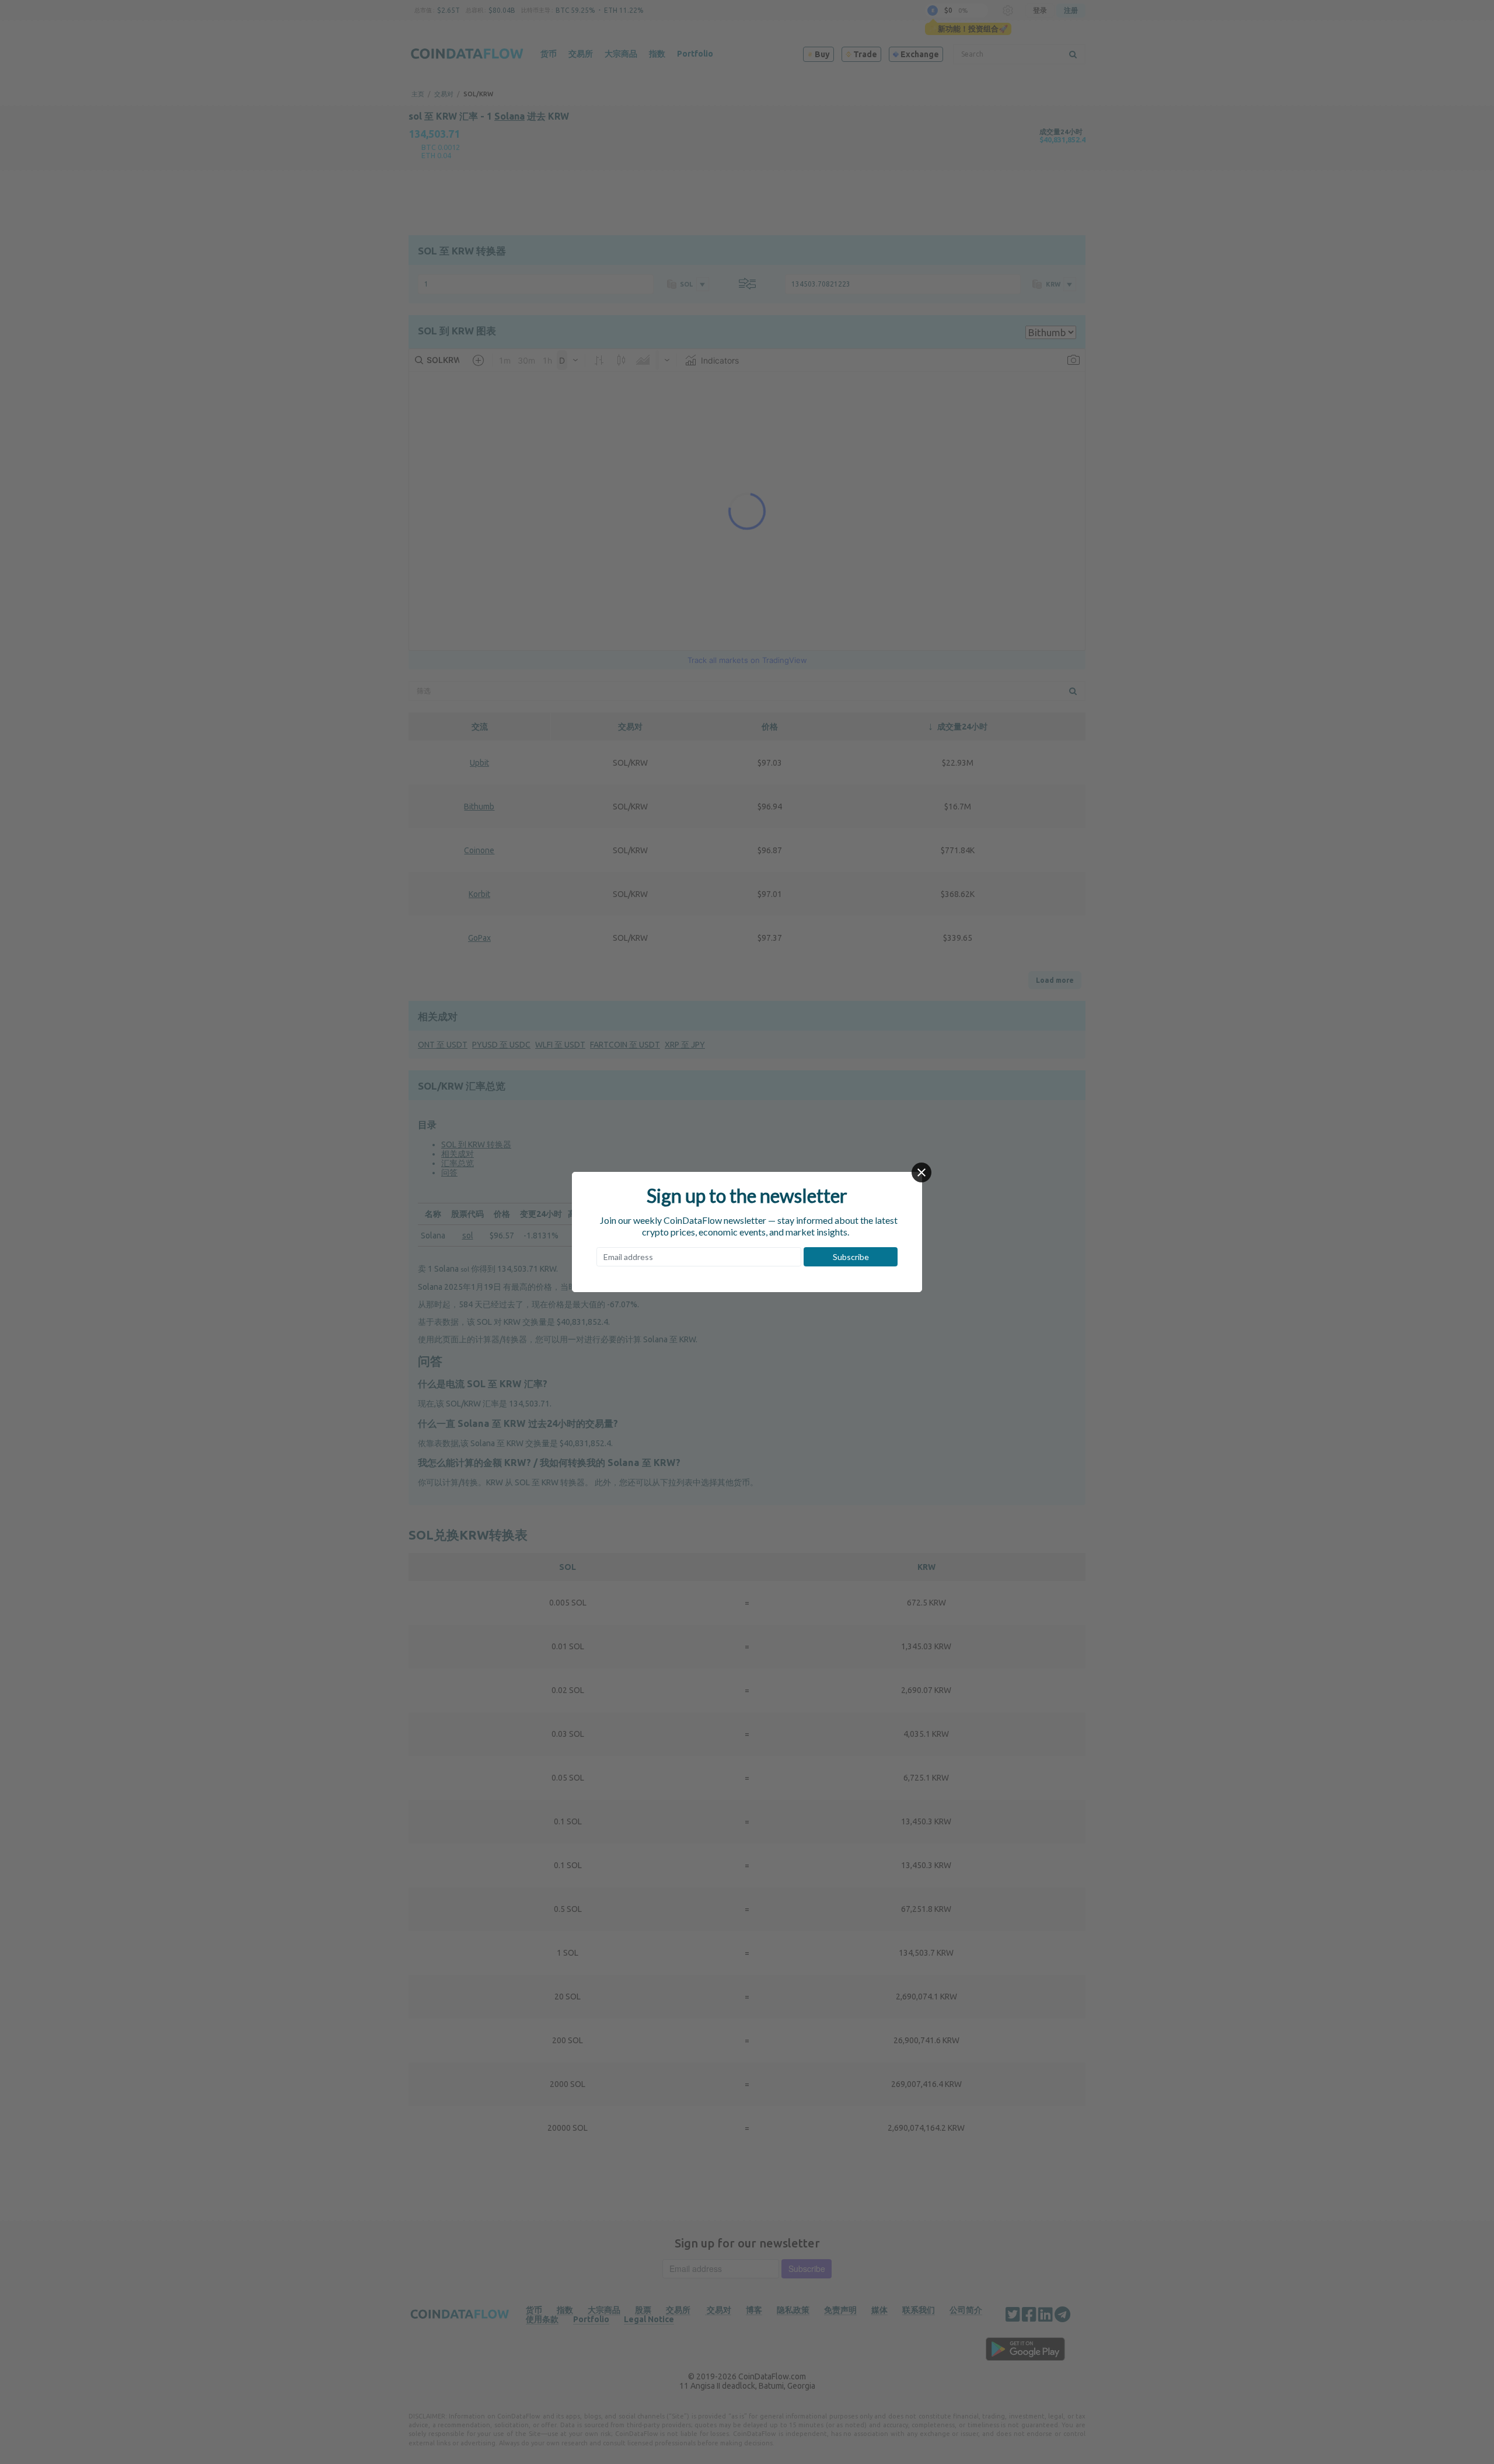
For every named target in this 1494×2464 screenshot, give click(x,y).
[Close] (921, 1172)
